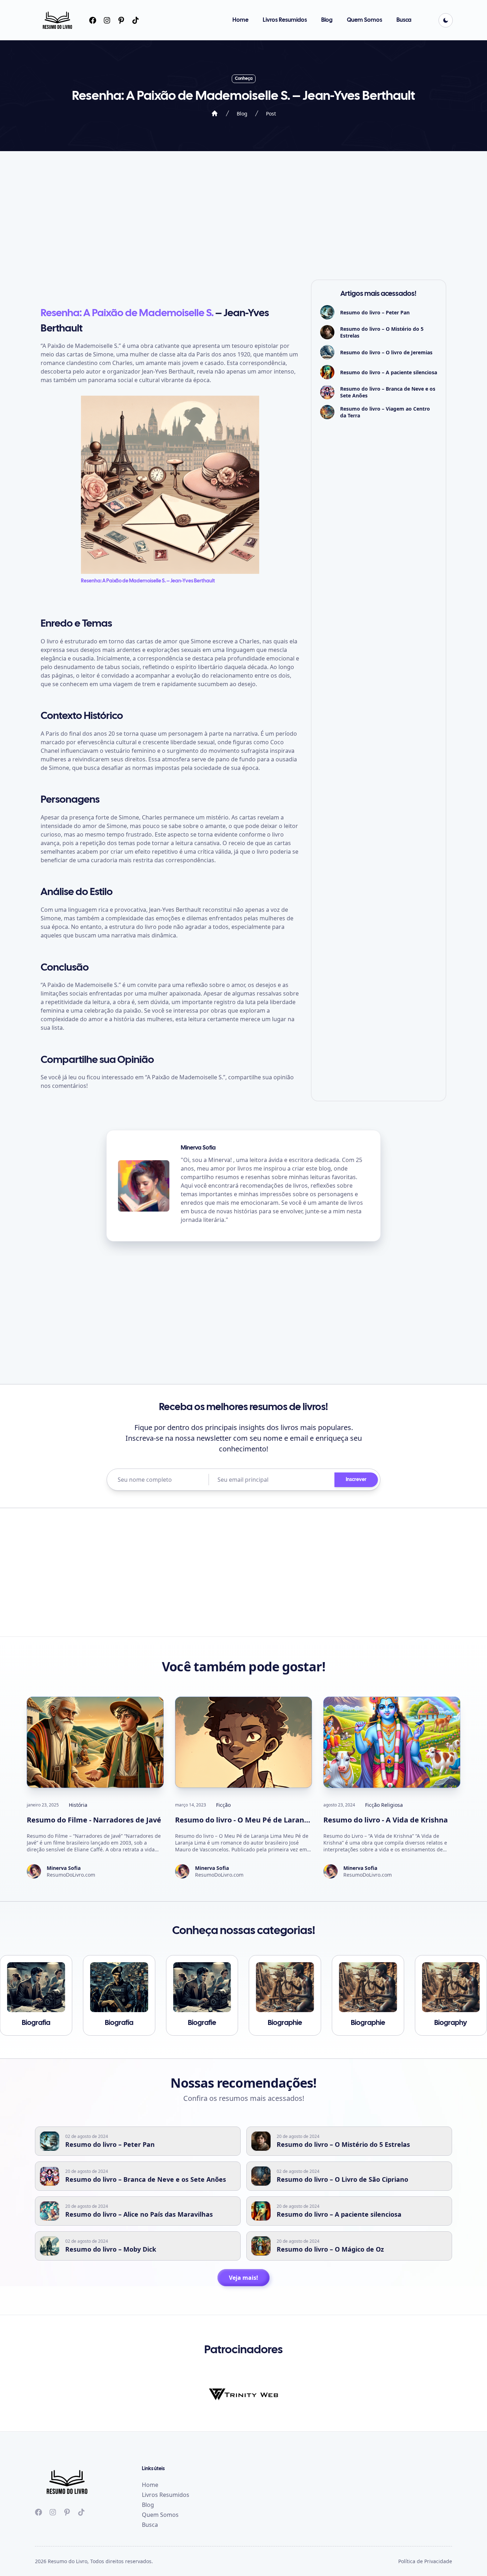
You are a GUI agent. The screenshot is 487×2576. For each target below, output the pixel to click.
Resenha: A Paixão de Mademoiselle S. (127, 313)
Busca (404, 20)
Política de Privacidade (425, 2561)
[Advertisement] (243, 215)
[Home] (215, 113)
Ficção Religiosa (384, 1805)
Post (271, 114)
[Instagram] (107, 20)
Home (240, 20)
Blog (327, 20)
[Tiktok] (121, 20)
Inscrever (356, 1480)
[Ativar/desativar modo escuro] (446, 20)
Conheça (244, 79)
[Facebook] (93, 20)
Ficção (223, 1805)
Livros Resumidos (285, 20)
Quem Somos (365, 20)
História (78, 1805)
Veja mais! (243, 2278)
